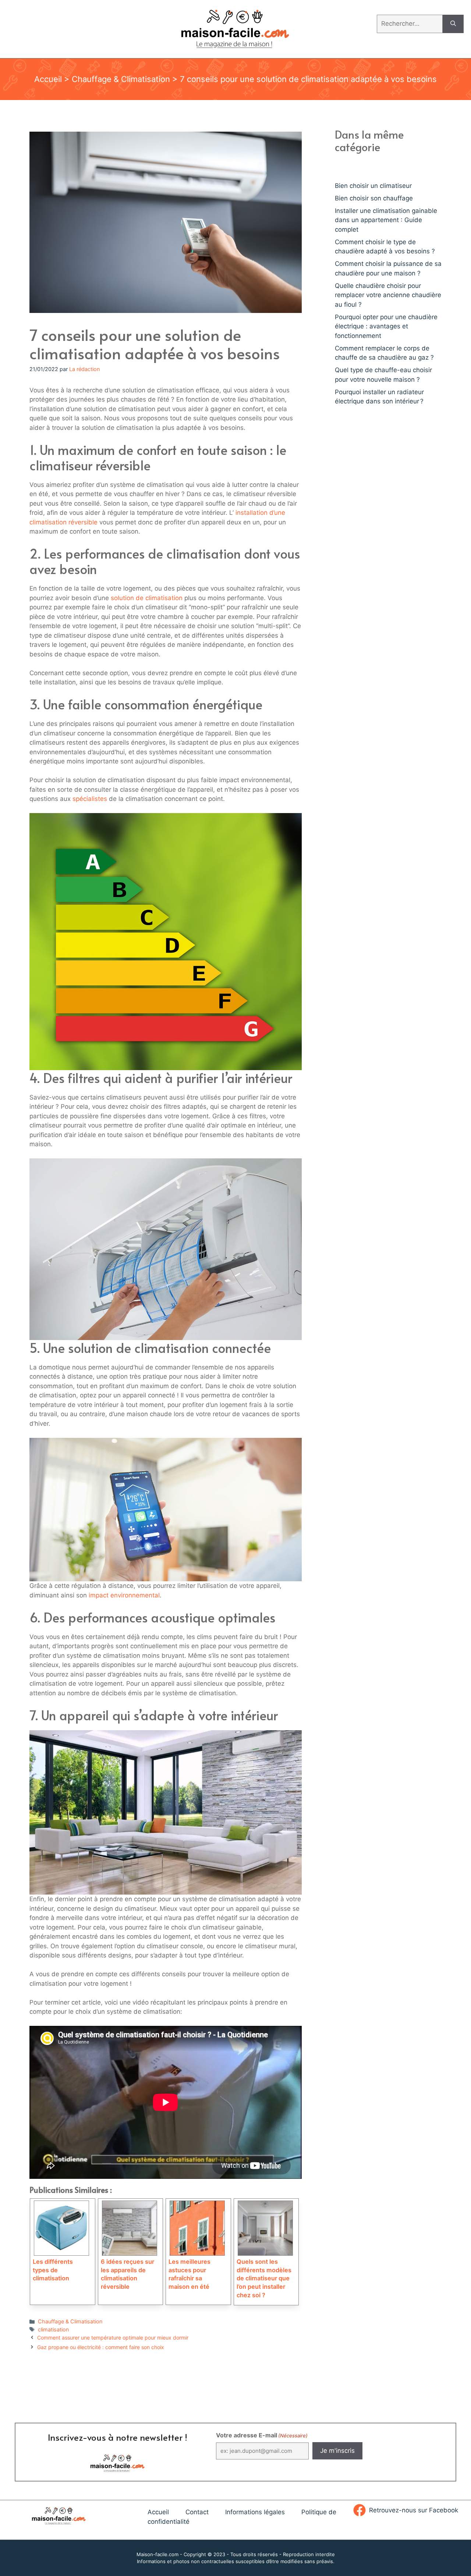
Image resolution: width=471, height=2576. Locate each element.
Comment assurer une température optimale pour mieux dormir (113, 2338)
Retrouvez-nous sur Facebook (414, 2510)
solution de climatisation (147, 598)
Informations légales (255, 2512)
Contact (197, 2512)
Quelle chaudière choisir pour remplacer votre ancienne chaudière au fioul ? (388, 295)
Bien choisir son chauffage (374, 198)
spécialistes (90, 799)
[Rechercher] (453, 24)
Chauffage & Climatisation (121, 79)
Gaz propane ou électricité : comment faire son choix (101, 2347)
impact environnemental (124, 1595)
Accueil (48, 79)
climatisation (53, 2329)
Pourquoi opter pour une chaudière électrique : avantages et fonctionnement (386, 326)
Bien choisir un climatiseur (373, 186)
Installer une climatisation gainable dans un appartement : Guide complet (386, 220)
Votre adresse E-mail (262, 2435)
